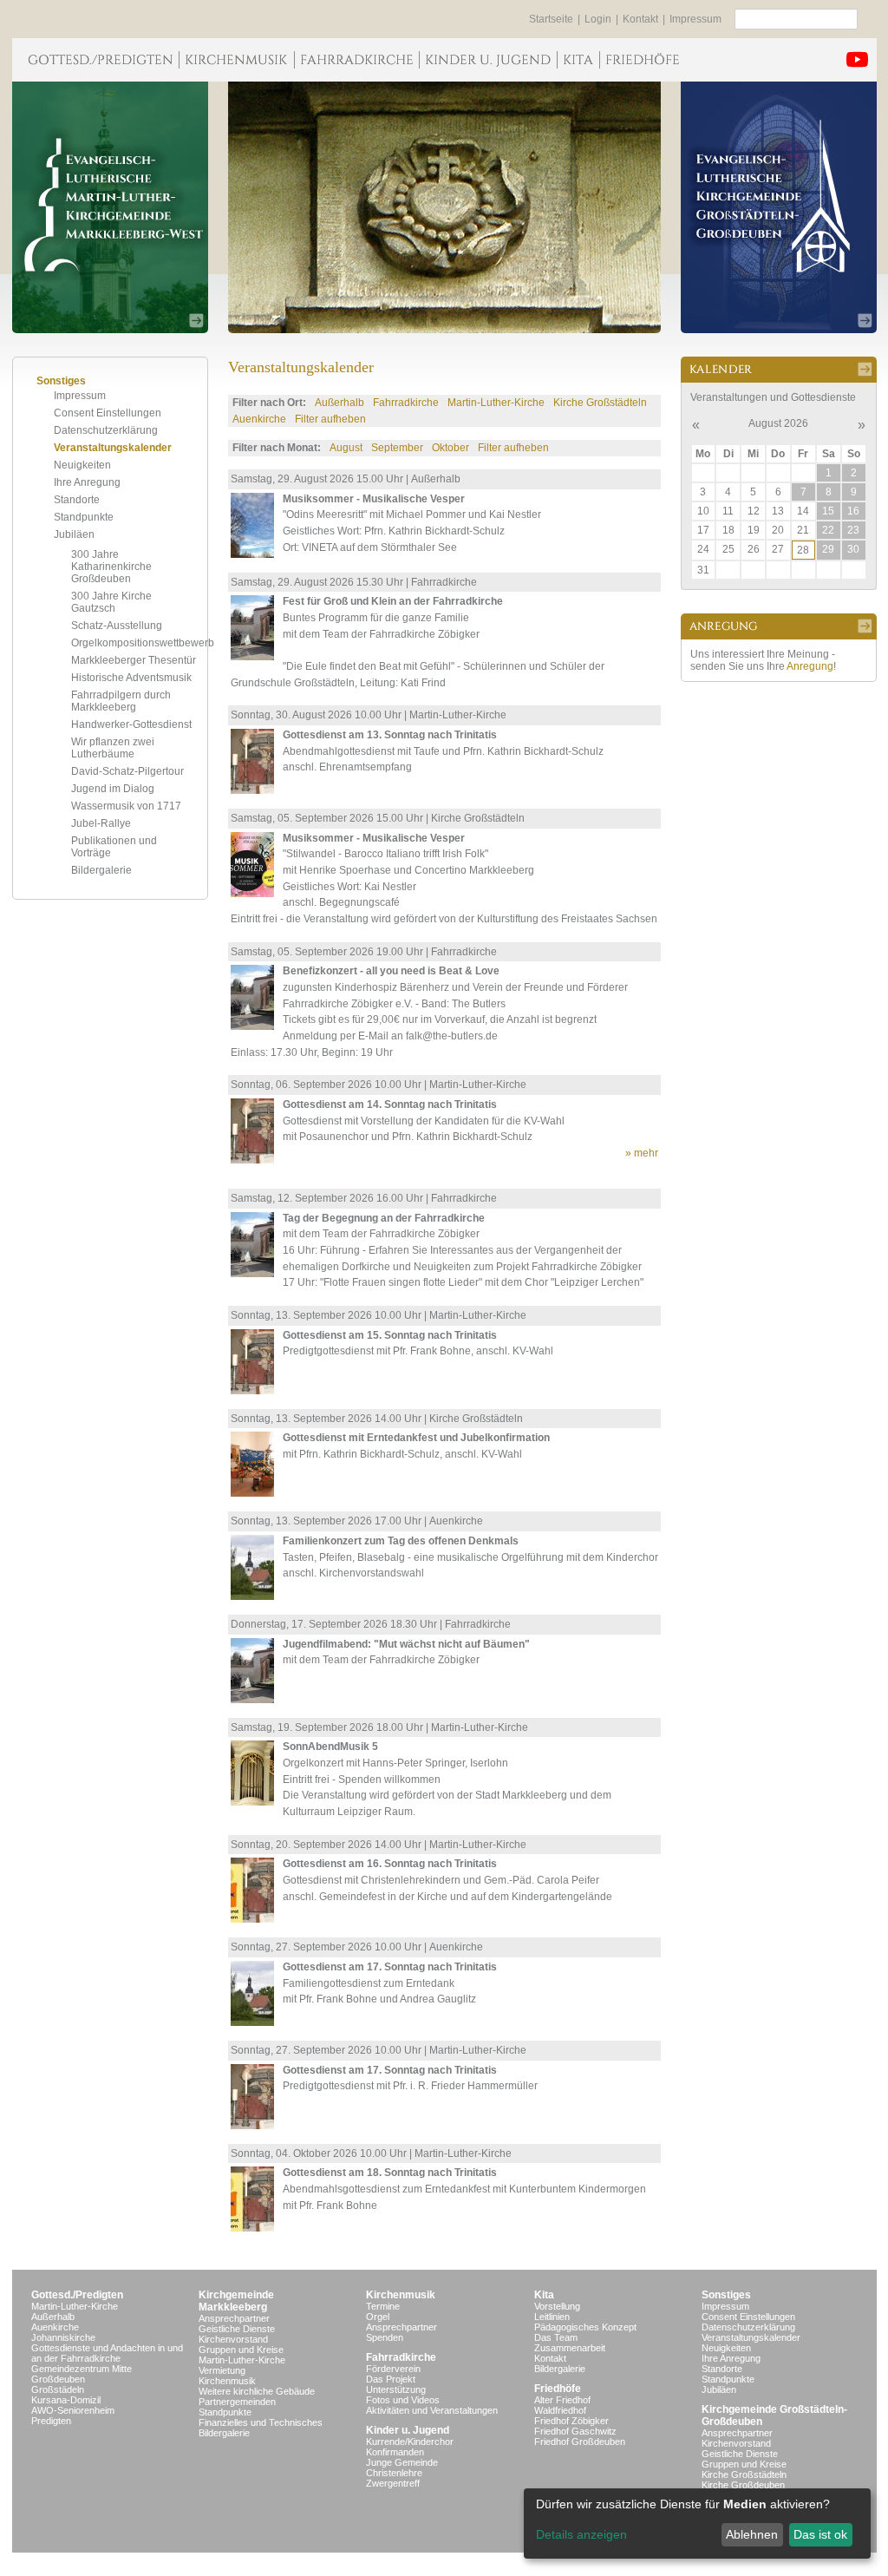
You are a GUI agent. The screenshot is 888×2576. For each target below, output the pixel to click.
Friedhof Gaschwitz (575, 2431)
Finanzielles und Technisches (261, 2422)
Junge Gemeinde (402, 2462)
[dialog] (697, 2524)
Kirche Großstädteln (600, 403)
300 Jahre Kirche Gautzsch (111, 602)
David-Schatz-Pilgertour (127, 771)
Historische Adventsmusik (131, 678)
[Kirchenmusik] (236, 60)
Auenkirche (259, 419)
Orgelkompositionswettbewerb (143, 643)
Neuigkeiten (82, 465)
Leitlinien (552, 2317)
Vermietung (222, 2370)
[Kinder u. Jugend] (488, 60)
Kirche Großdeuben (743, 2485)
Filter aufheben (330, 419)
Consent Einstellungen (108, 413)
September (397, 448)
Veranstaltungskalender (113, 448)
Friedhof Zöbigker (571, 2421)
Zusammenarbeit (570, 2348)
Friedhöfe (558, 2389)
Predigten (51, 2421)
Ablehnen (752, 2534)
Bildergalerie (101, 870)
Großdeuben (58, 2379)
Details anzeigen (581, 2534)
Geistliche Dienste (237, 2329)
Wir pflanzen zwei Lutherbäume (113, 748)
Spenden (385, 2337)
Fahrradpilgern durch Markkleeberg (121, 701)
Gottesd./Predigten (77, 2295)
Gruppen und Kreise (241, 2350)
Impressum (695, 19)
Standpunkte (84, 517)
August (346, 448)
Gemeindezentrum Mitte (82, 2369)
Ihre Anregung (87, 482)
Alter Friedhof (562, 2400)
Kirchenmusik (227, 2381)
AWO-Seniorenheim (73, 2410)
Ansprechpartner (234, 2318)
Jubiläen (74, 534)
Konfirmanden (395, 2452)
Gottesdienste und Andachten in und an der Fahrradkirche (107, 2353)
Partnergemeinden (237, 2402)
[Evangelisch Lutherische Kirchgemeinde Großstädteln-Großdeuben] (779, 207)
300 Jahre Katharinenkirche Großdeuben (111, 567)
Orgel (378, 2317)
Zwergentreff (393, 2483)
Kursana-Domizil (66, 2400)
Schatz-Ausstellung (117, 626)
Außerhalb (340, 403)
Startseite (551, 19)
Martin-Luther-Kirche (496, 403)
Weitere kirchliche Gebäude (257, 2391)
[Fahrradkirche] (356, 60)
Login (598, 19)
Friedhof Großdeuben (580, 2442)
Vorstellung (557, 2306)
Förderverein (393, 2369)
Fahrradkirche (406, 403)
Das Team (556, 2337)
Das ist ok (820, 2534)
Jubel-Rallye (101, 823)
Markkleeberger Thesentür (134, 660)
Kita (544, 2295)
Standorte (77, 500)
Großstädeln (58, 2389)
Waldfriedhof (560, 2410)
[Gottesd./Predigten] (95, 60)
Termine (383, 2306)
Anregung (810, 666)
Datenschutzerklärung (106, 430)
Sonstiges (726, 2295)
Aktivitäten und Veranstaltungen (432, 2410)
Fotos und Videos (403, 2400)
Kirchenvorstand (233, 2339)
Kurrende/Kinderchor (410, 2442)
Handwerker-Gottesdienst (131, 724)
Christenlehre (394, 2473)
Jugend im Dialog (113, 789)
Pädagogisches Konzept (585, 2327)
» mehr (642, 1153)
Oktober (451, 448)
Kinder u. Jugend (408, 2430)
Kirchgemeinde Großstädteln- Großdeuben (774, 2415)
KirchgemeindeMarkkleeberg (236, 2301)
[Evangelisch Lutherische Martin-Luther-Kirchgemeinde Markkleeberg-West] (110, 207)
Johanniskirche (63, 2337)
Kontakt (640, 19)
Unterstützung (396, 2389)
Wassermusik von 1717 (126, 806)
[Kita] (578, 60)
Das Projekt (391, 2379)
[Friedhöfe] (642, 60)
